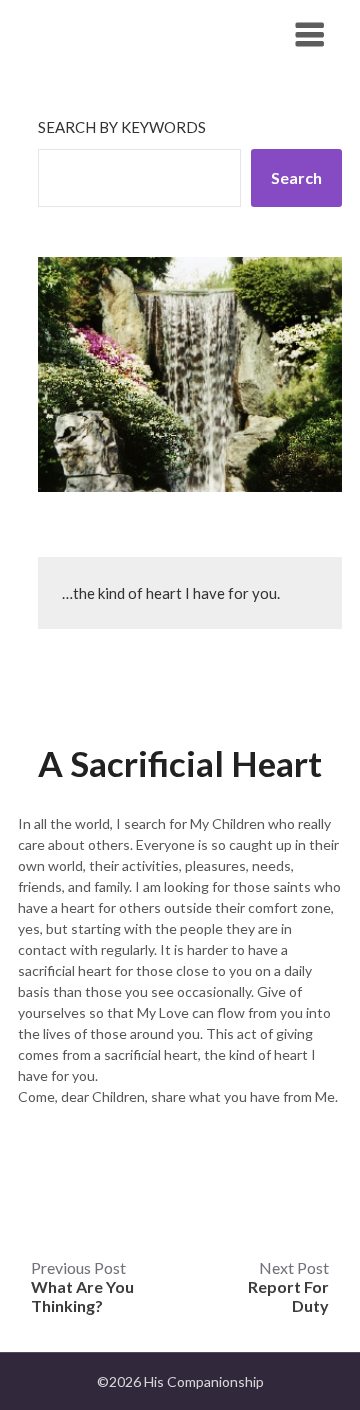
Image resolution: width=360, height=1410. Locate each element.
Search (296, 177)
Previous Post (82, 1286)
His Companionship (127, 33)
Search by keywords (122, 127)
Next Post (288, 1286)
